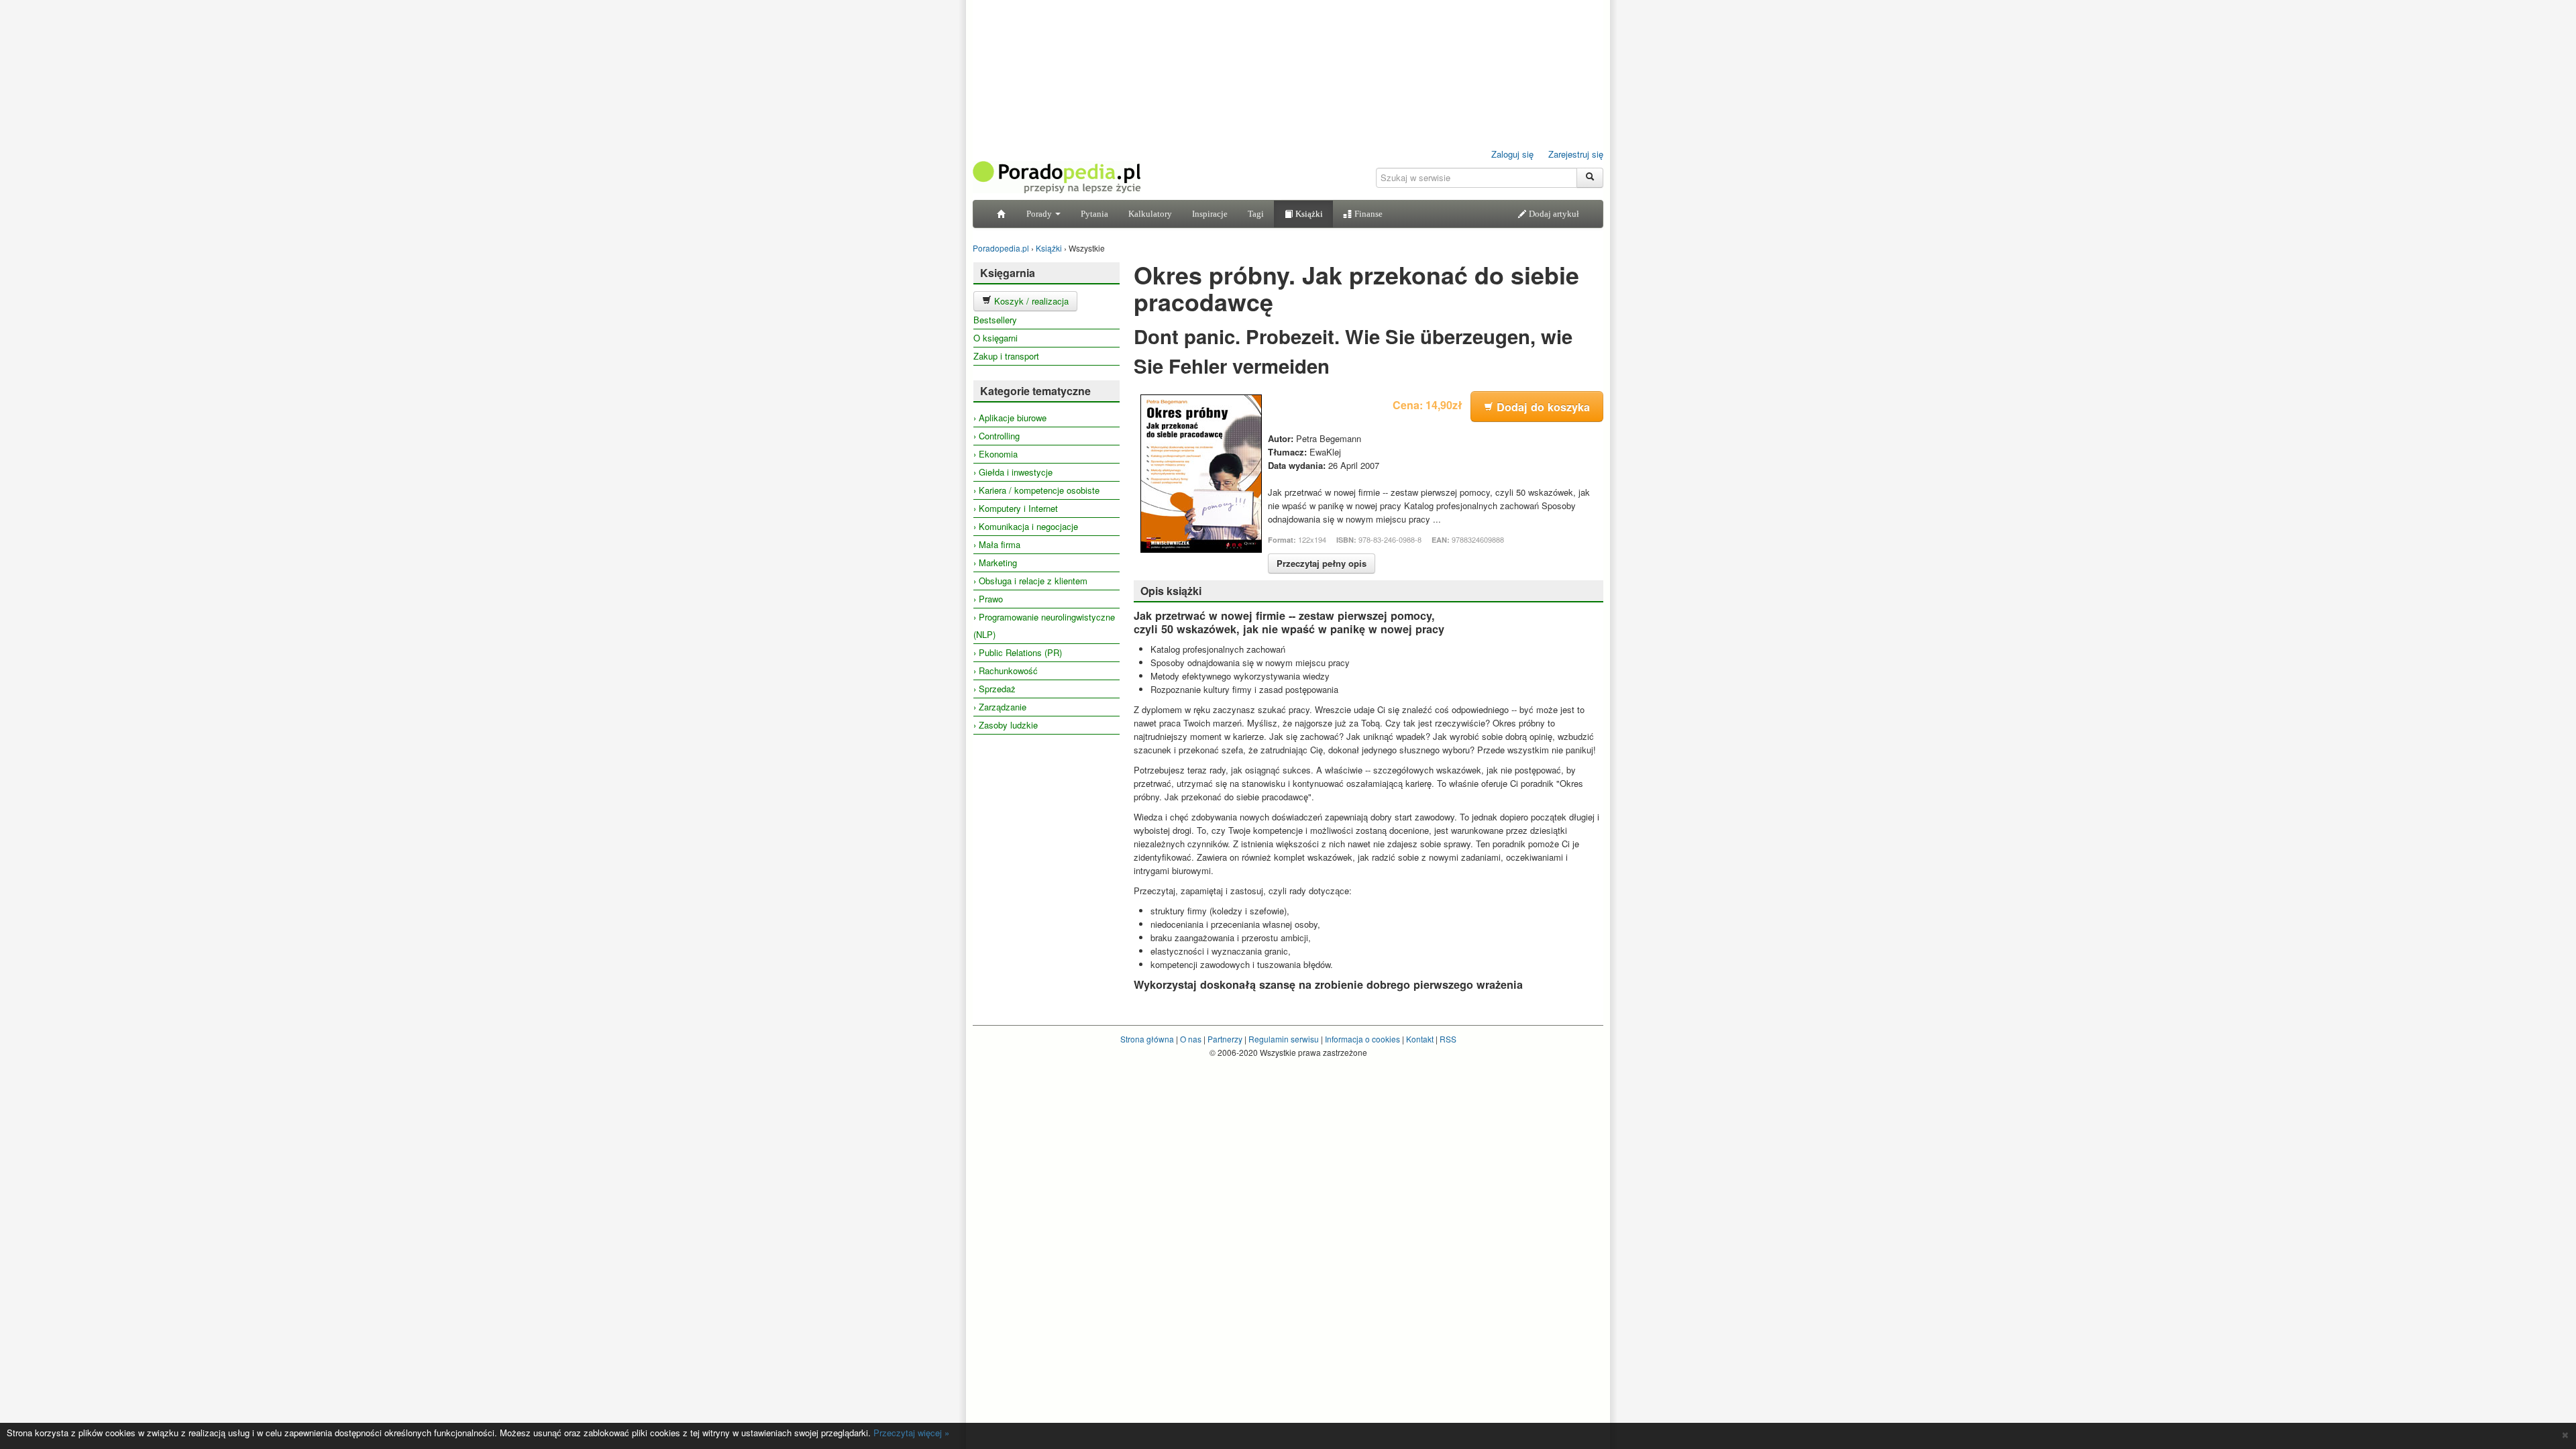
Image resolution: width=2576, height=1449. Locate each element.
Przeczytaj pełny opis (1322, 563)
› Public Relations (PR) (1018, 652)
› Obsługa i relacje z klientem (1030, 581)
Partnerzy (1225, 1039)
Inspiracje (1210, 214)
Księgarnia (1008, 273)
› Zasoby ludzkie (1006, 725)
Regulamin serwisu (1284, 1039)
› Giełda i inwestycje (1013, 472)
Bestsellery (995, 320)
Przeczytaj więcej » (911, 1433)
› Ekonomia (996, 454)
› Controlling (997, 436)
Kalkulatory (1150, 214)
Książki (1308, 214)
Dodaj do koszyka (1542, 407)
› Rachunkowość (1006, 670)
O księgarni (996, 338)
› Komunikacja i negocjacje (1026, 526)
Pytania (1094, 214)
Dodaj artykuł (1553, 214)
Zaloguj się (1512, 154)
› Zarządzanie (1000, 707)
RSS (1448, 1039)
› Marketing (995, 562)
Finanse (1367, 214)
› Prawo (988, 599)
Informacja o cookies (1362, 1039)
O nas (1191, 1039)
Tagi (1256, 214)
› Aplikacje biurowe (1010, 418)
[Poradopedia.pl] (1057, 176)
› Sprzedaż (995, 689)
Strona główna (1147, 1039)
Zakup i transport (1006, 356)
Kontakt (1420, 1039)
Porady (1040, 214)
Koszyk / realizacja (1030, 301)
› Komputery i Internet (1016, 508)
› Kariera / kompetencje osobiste (1036, 490)
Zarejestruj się (1576, 154)
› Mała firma (997, 544)
